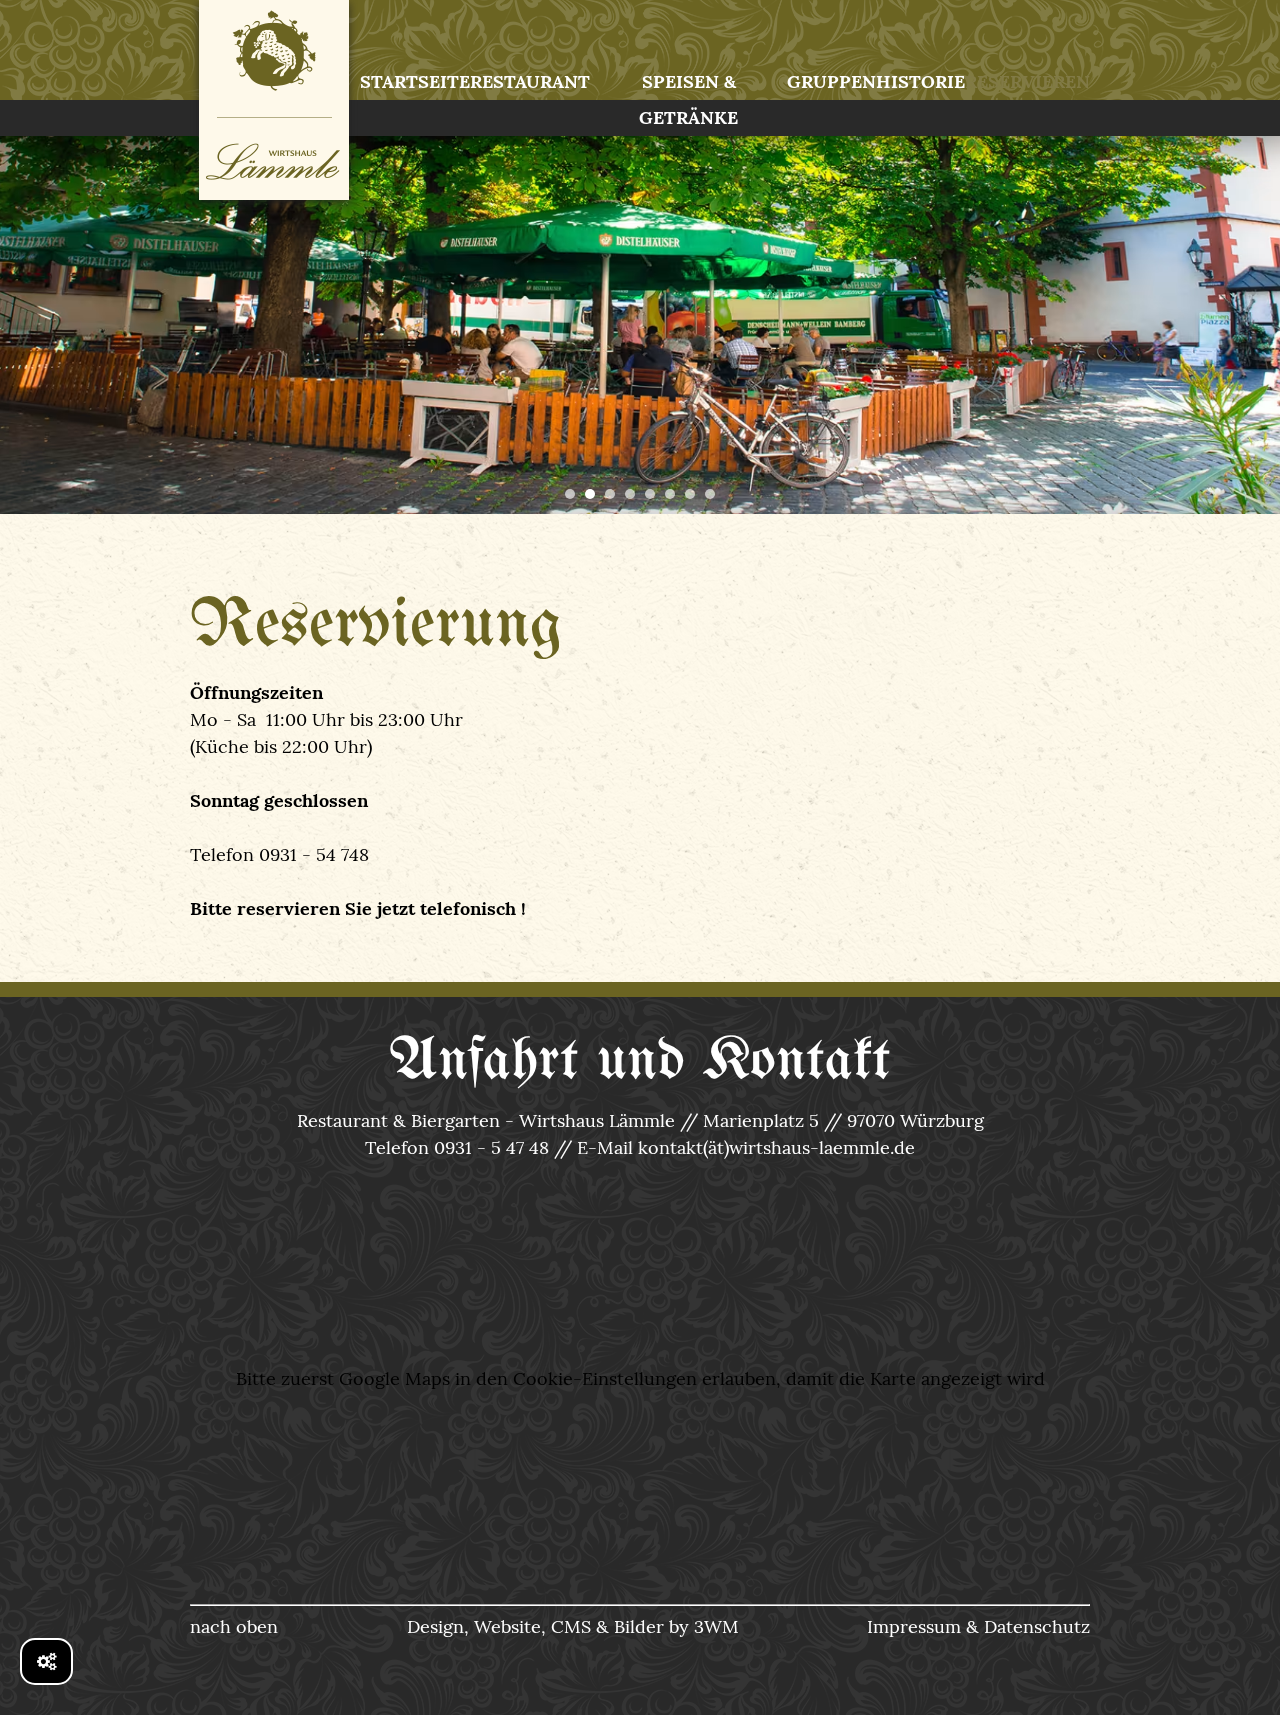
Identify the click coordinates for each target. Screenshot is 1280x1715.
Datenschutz (1037, 1626)
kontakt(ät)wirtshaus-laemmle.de (776, 1147)
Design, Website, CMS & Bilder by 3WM (573, 1626)
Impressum (914, 1626)
